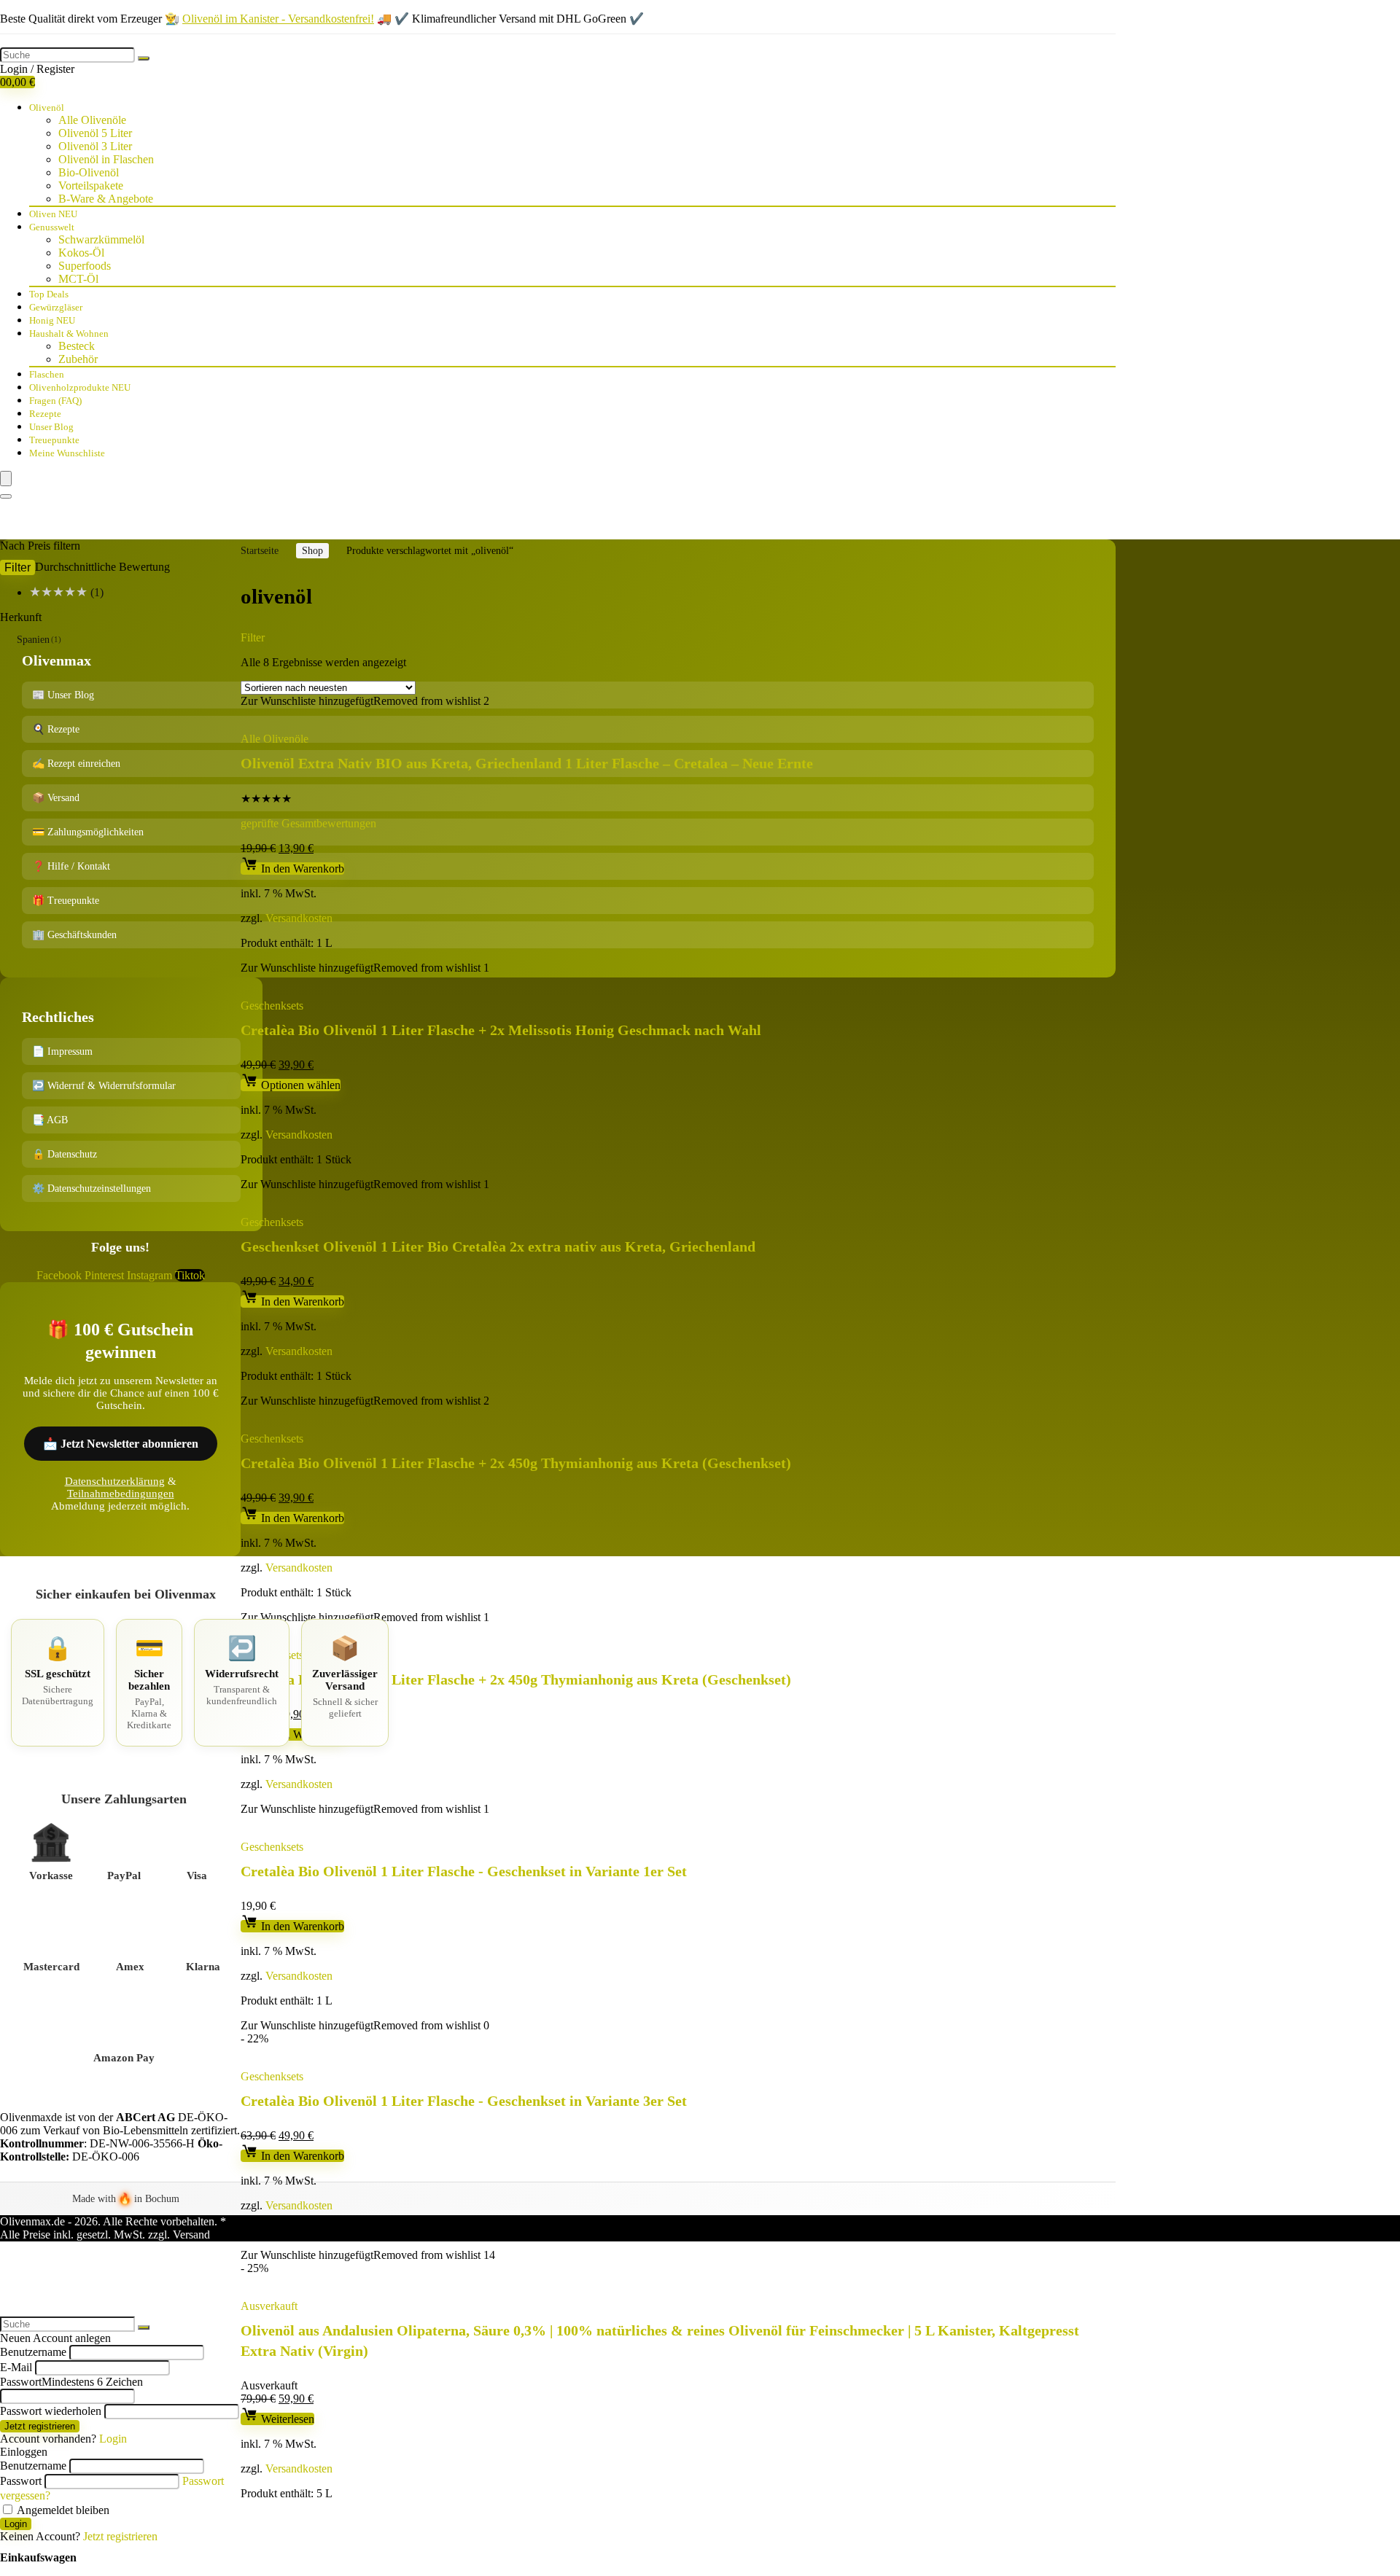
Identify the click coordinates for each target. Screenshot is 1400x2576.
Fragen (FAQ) (55, 401)
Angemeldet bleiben (62, 2510)
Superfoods (85, 266)
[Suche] (144, 58)
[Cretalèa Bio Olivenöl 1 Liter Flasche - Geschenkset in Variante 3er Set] (410, 2052)
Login (16, 2524)
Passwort (71, 2382)
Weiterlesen (286, 2419)
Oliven (53, 214)
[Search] (6, 496)
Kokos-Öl (81, 253)
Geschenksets (272, 1006)
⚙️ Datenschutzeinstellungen (92, 1189)
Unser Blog (51, 427)
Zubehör (78, 359)
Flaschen (47, 374)
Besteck (77, 346)
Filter (17, 567)
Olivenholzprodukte (80, 387)
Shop (312, 551)
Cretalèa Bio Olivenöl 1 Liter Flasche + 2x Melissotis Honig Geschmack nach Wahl (501, 1030)
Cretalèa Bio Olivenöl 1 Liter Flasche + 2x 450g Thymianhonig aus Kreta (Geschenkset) (516, 1463)
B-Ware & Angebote (106, 199)
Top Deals (49, 294)
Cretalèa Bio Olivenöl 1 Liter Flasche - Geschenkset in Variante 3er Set (464, 2101)
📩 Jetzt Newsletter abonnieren (121, 1444)
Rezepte (45, 414)
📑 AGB (50, 1120)
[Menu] (6, 479)
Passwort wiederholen (51, 2411)
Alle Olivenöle (92, 120)
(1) (66, 592)
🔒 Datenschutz (65, 1154)
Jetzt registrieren (40, 2426)
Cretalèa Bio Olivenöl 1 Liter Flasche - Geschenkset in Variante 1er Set (464, 1871)
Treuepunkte (54, 440)
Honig (52, 320)
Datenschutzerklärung (115, 1481)
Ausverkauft (269, 2306)
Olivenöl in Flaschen (106, 159)
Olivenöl (47, 108)
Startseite (260, 551)
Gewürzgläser (56, 307)
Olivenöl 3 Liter (95, 146)
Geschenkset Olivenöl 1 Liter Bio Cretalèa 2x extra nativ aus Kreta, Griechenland (498, 1246)
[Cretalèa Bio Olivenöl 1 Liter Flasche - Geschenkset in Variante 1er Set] (410, 1822)
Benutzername (33, 2352)
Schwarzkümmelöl (101, 239)
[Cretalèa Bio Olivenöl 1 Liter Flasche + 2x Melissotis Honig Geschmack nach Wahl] (439, 981)
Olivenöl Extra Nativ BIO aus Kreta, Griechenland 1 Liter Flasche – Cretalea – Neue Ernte (527, 763)
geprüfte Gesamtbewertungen (308, 823)
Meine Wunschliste (67, 453)
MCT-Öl (78, 279)
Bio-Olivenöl (89, 172)
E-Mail (16, 2367)
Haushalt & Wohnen (69, 333)
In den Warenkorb (301, 869)
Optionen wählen (299, 1085)
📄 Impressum (62, 1051)
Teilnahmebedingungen (121, 1494)
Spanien (33, 640)
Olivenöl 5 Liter (95, 133)
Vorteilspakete (91, 186)
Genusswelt (52, 227)
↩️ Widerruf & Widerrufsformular (104, 1086)
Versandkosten (299, 918)
